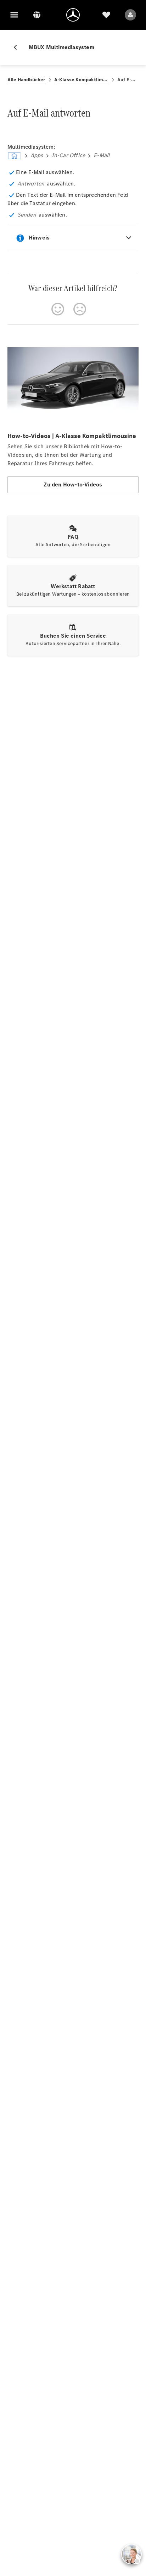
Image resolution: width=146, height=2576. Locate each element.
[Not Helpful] (80, 309)
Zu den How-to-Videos (73, 485)
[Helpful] (58, 309)
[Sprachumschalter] (37, 15)
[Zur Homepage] (73, 15)
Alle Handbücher (27, 80)
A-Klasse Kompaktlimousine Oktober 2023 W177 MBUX (82, 80)
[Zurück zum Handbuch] (18, 47)
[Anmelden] (130, 15)
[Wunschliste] (106, 15)
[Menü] (14, 15)
